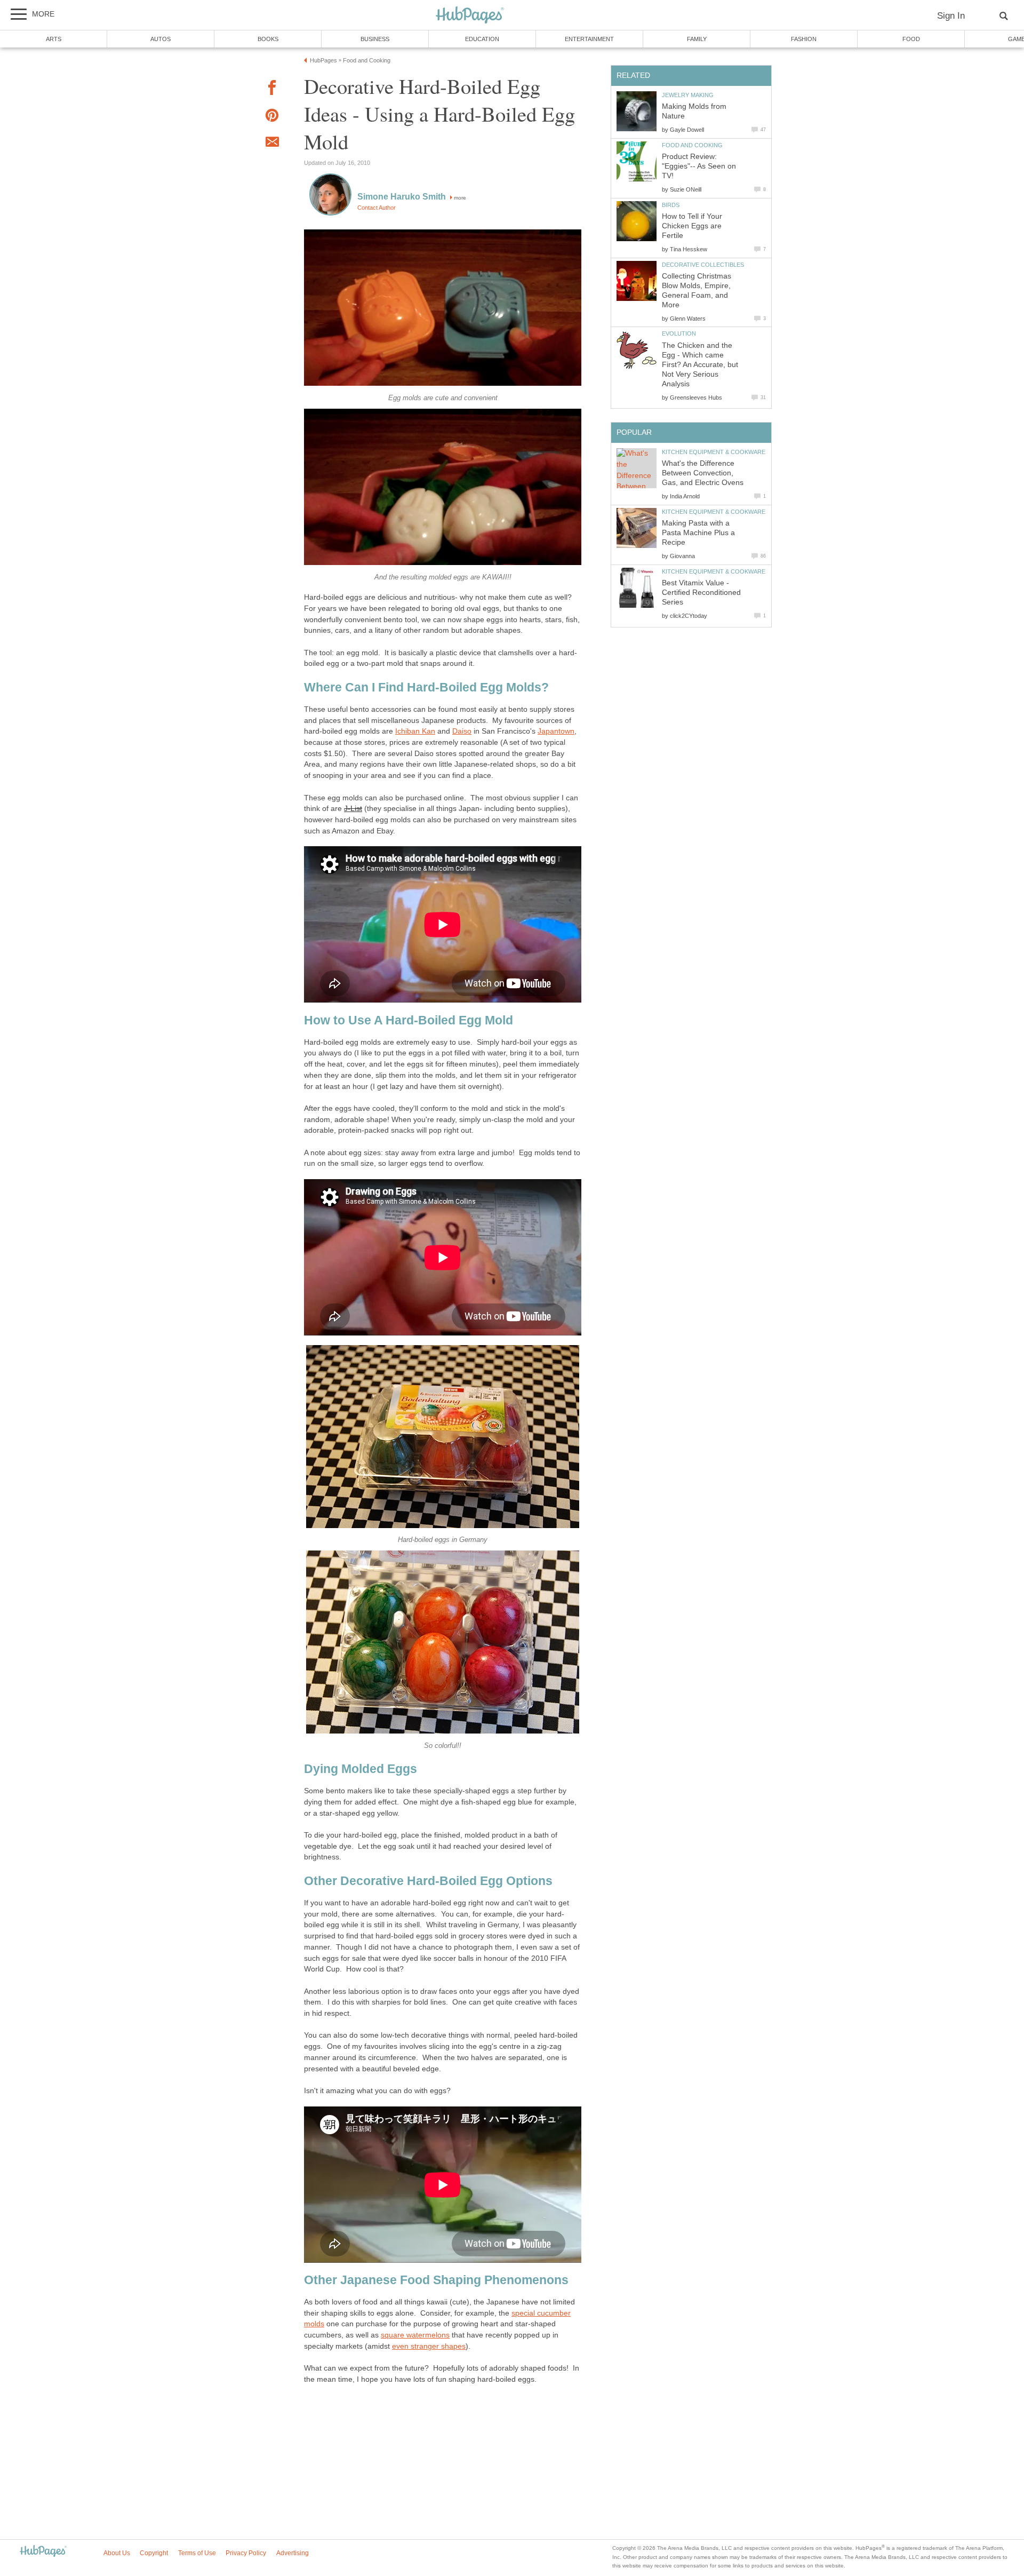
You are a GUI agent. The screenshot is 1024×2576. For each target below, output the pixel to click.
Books (268, 39)
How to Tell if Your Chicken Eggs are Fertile (692, 226)
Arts (54, 39)
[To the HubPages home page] (43, 2552)
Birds (671, 205)
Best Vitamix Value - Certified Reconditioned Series (701, 593)
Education (482, 39)
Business (375, 39)
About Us (117, 2553)
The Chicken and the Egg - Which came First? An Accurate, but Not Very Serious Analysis (700, 365)
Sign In (951, 16)
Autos (161, 39)
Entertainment (589, 39)
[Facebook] (272, 89)
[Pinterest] (272, 117)
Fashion (804, 39)
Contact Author (377, 208)
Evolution (679, 333)
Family (697, 39)
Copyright (154, 2553)
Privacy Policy (246, 2553)
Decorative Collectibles (703, 265)
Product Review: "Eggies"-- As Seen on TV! (699, 166)
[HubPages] (470, 16)
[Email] (272, 144)
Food (911, 39)
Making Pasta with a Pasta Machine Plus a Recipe (698, 533)
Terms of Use (197, 2553)
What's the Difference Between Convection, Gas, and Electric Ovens (703, 473)
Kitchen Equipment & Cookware (714, 452)
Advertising (293, 2553)
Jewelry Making (688, 95)
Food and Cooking (692, 145)
